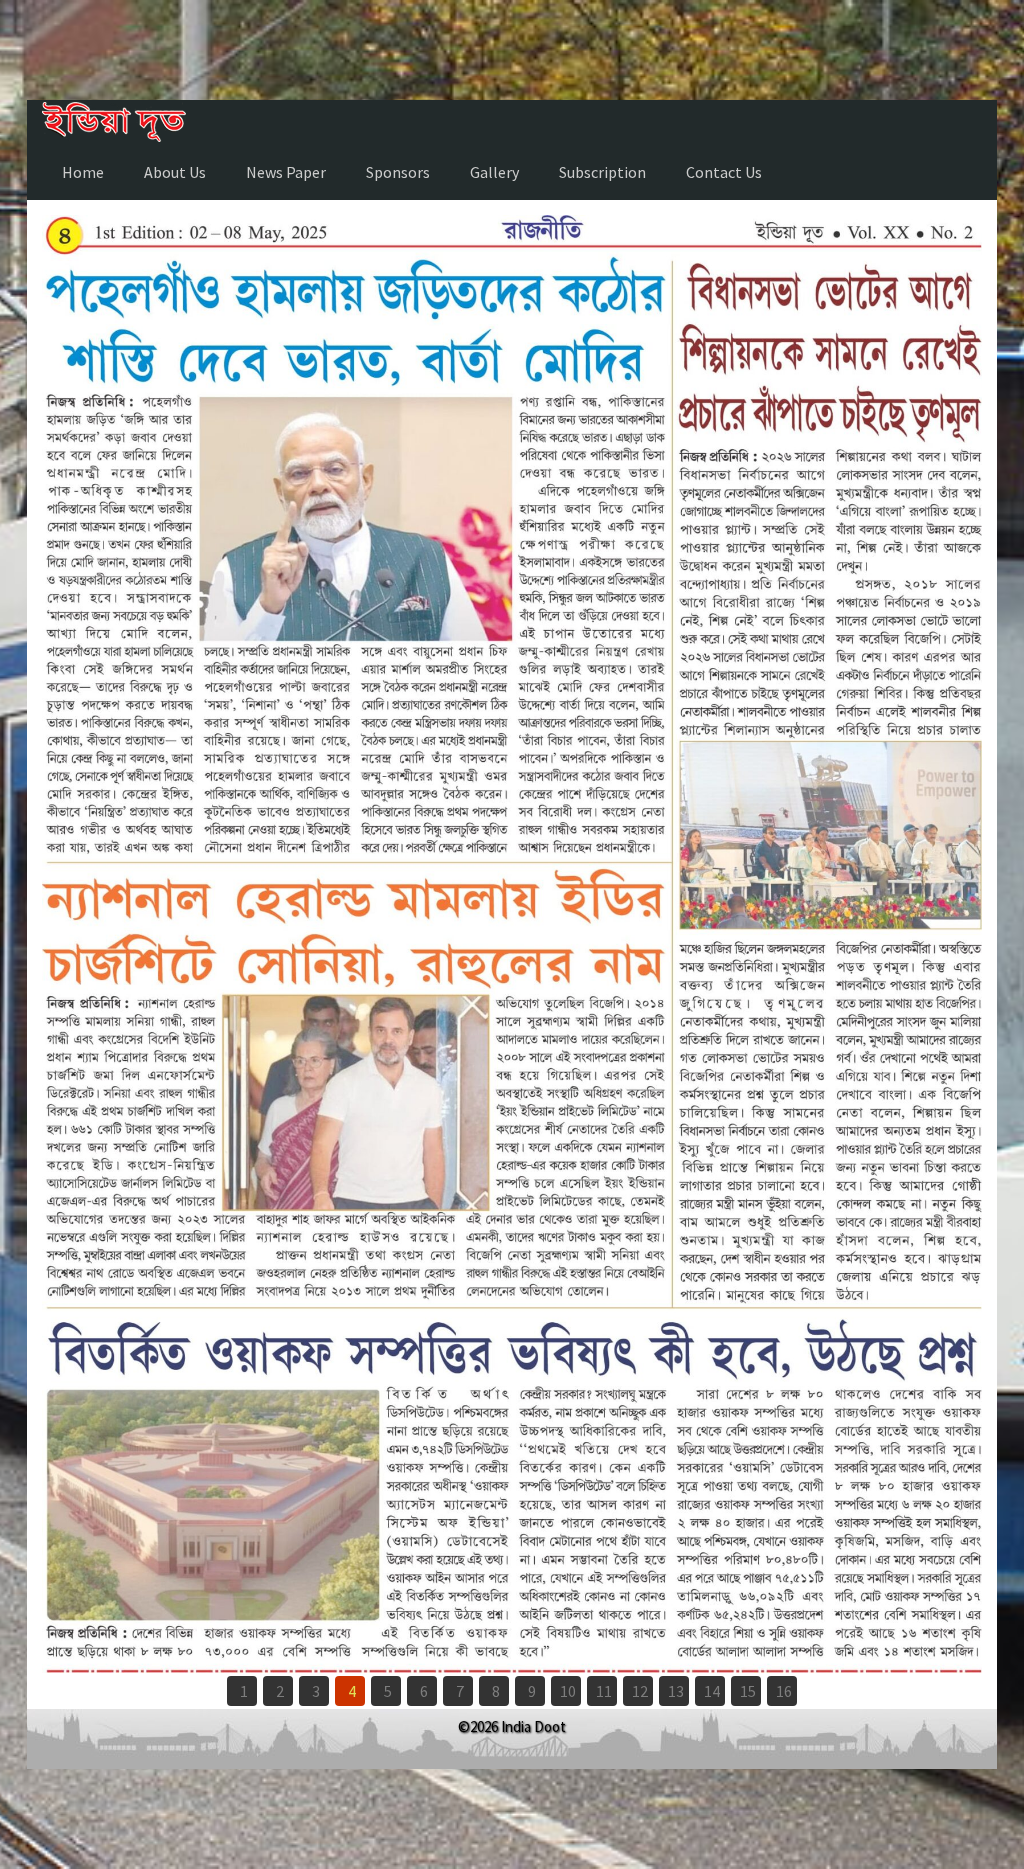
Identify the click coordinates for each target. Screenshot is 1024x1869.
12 (640, 1691)
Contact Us (724, 172)
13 (676, 1691)
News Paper (286, 172)
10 (568, 1691)
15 (748, 1691)
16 (784, 1691)
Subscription (602, 172)
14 (712, 1691)
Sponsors (398, 172)
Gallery (494, 172)
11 (604, 1691)
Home (83, 172)
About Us (175, 172)
